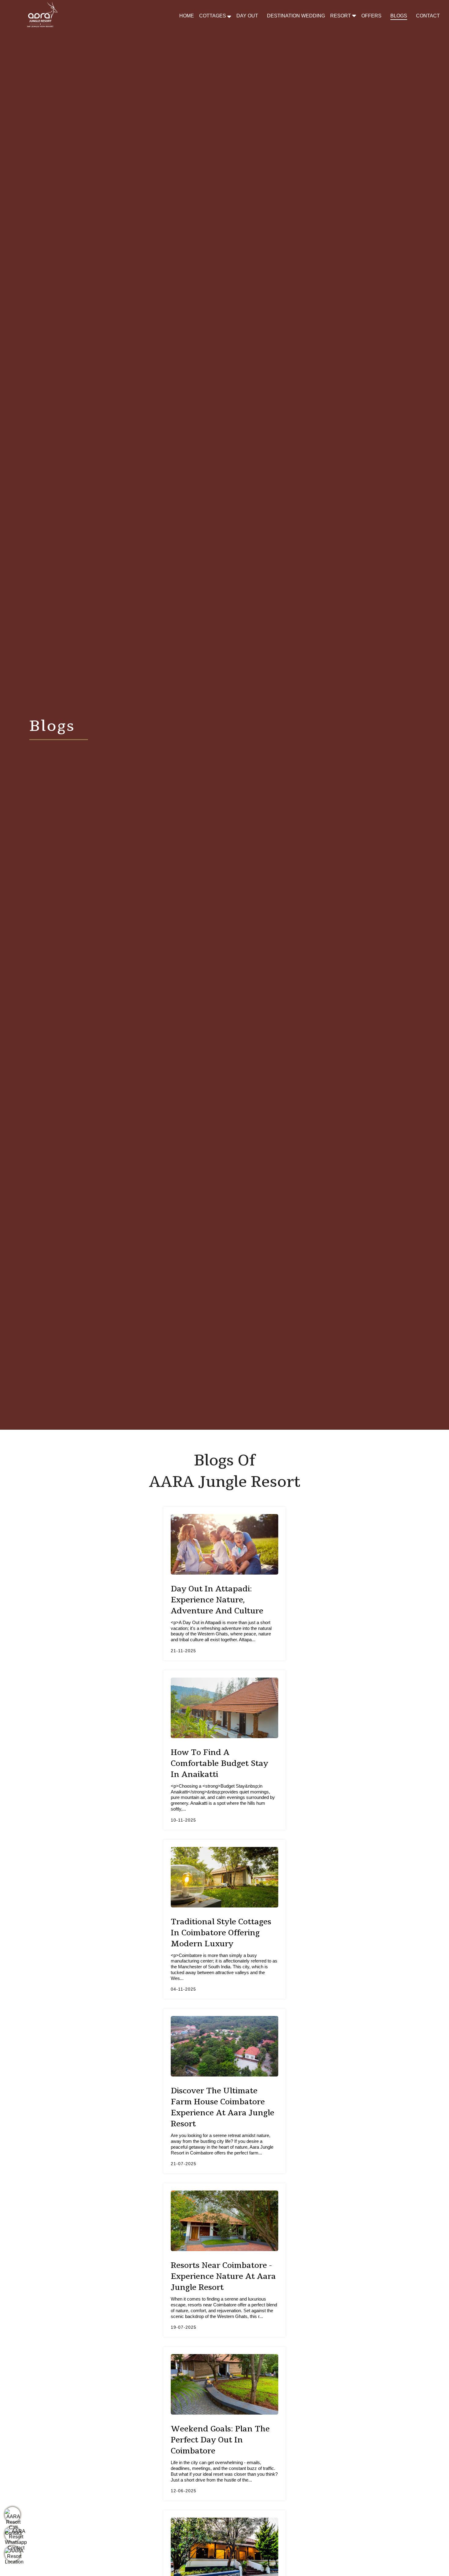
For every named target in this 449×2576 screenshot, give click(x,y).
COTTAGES (213, 16)
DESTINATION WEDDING (296, 16)
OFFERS (371, 16)
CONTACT (428, 16)
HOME (187, 16)
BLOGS (399, 16)
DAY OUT (247, 16)
